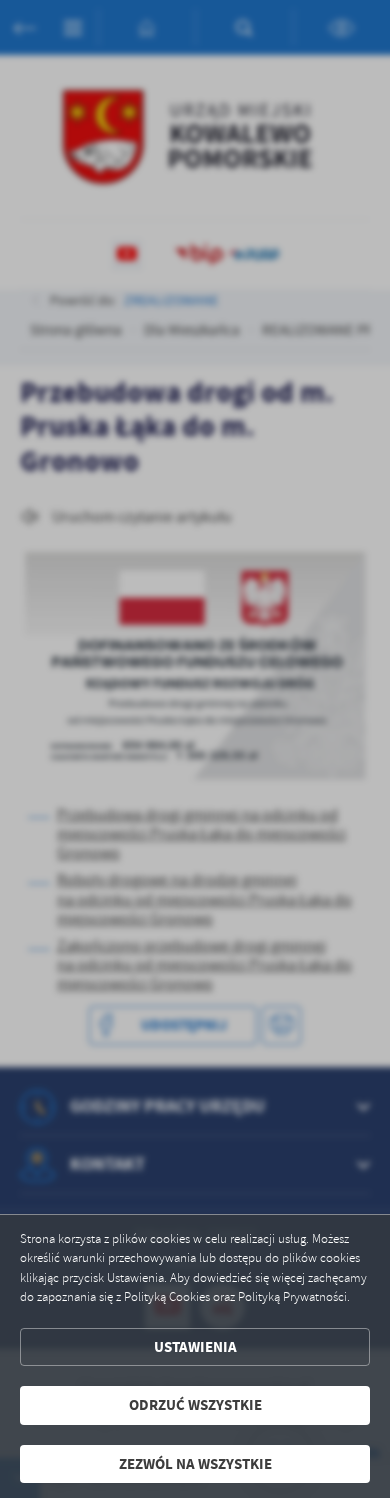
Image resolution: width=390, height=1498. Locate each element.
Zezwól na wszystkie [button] (195, 1464)
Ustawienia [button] (195, 1347)
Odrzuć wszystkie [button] (195, 1405)
